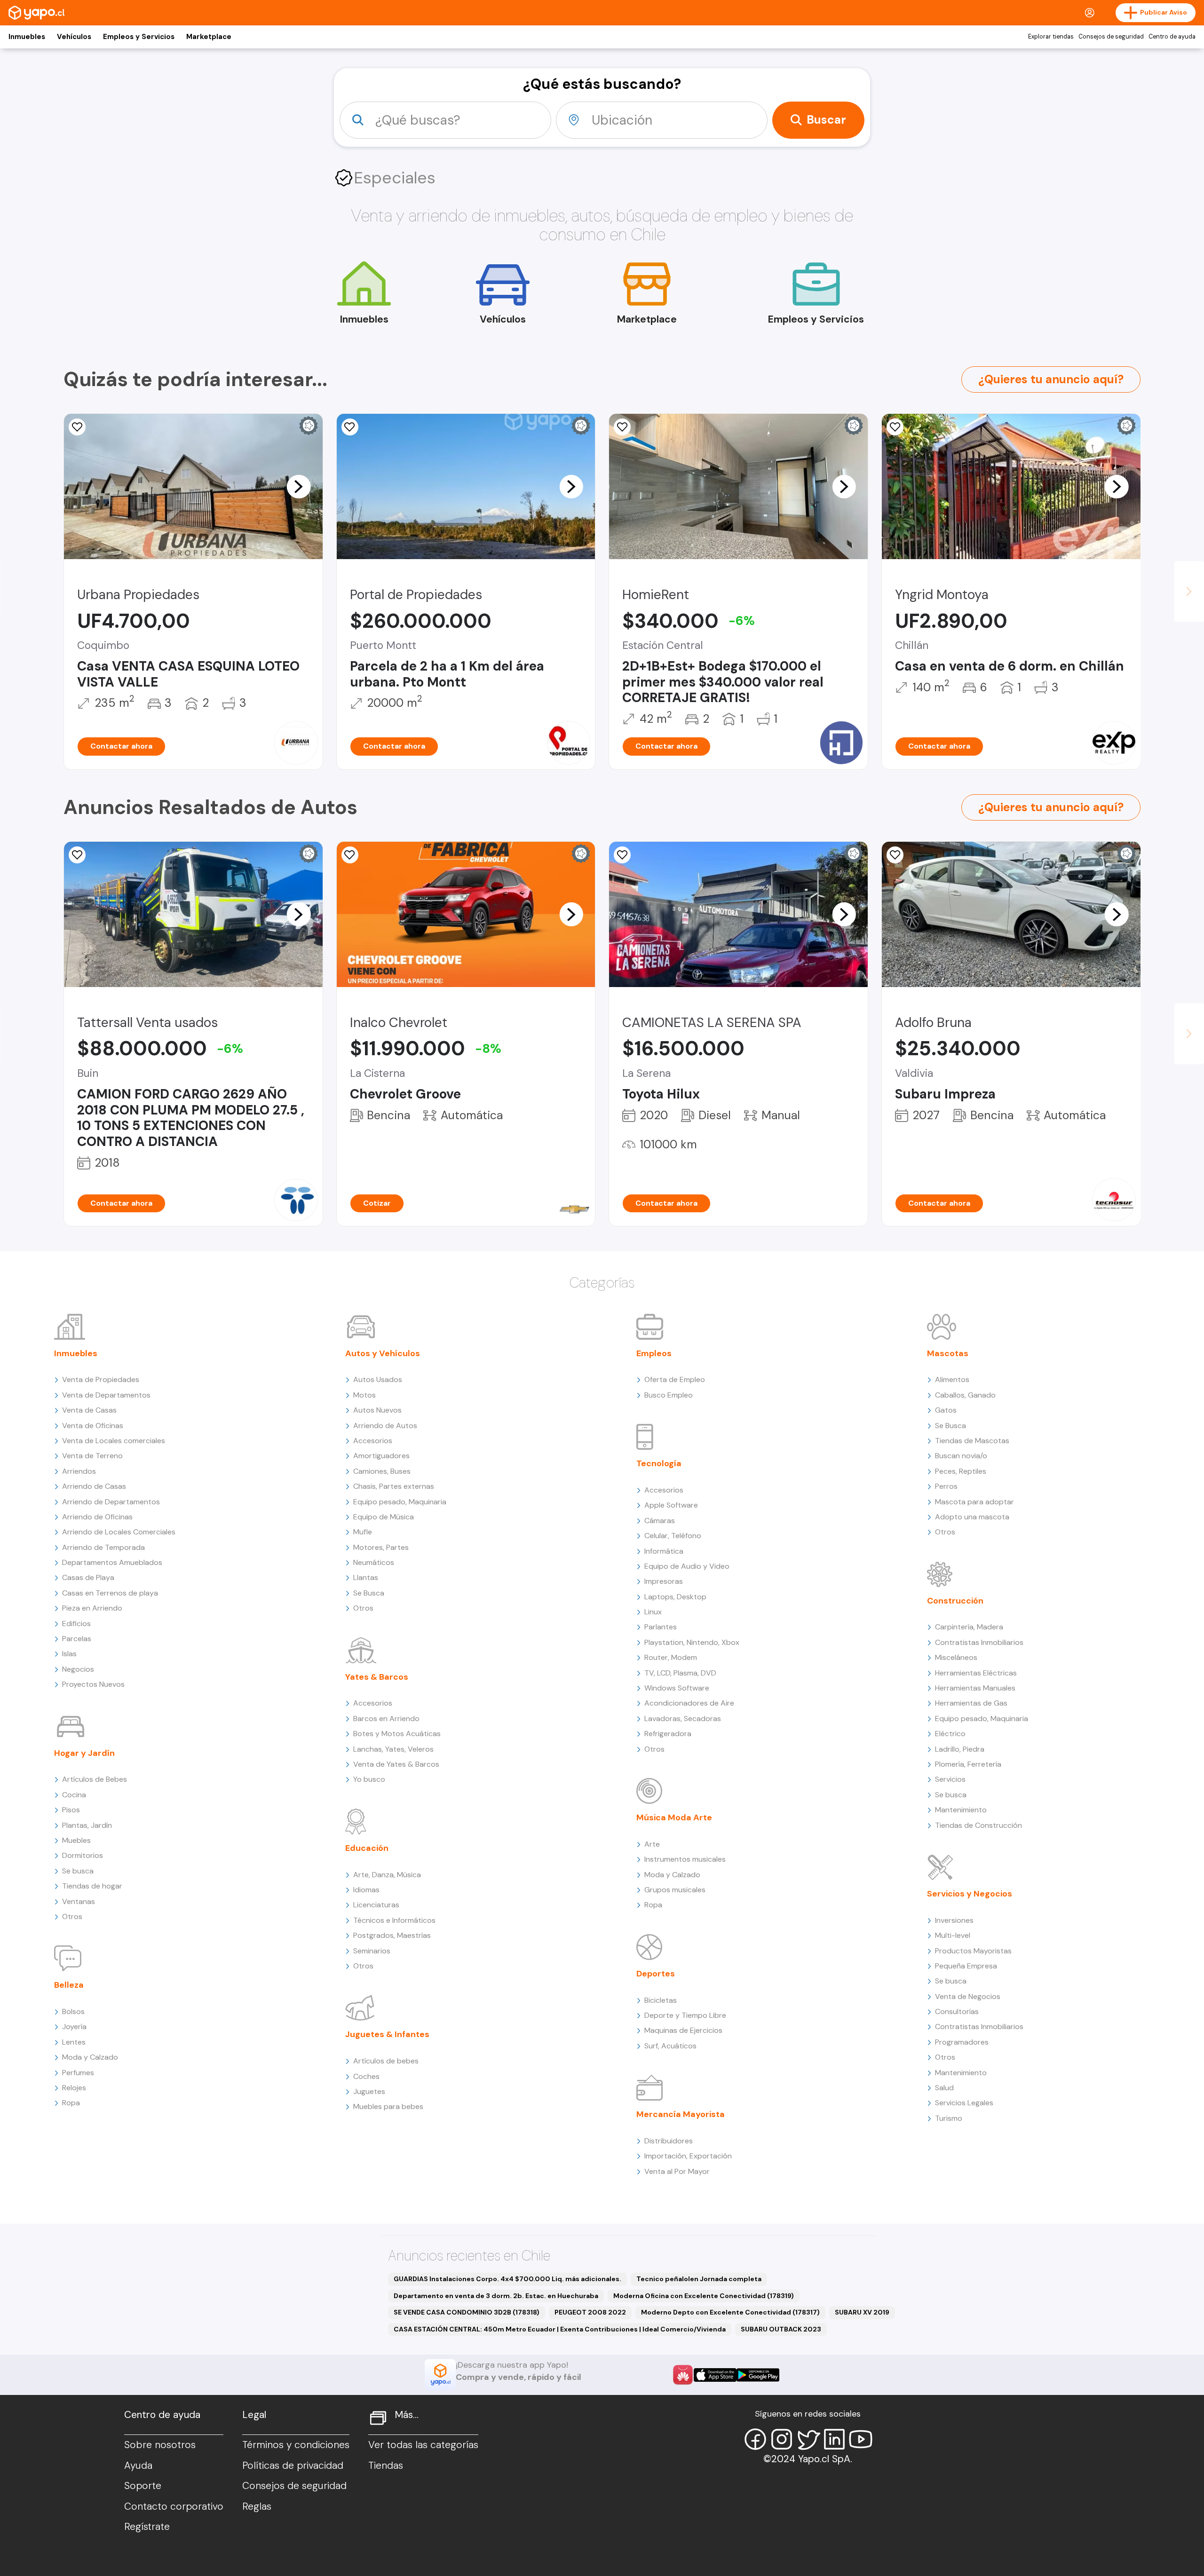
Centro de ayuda (1172, 37)
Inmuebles (27, 37)
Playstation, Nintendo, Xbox (692, 1642)
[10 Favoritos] (350, 855)
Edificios (76, 1624)
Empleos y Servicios (139, 37)
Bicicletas (661, 2000)
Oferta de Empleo (675, 1379)
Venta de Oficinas (93, 1426)
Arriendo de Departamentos (111, 1502)
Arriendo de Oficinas (97, 1517)
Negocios (78, 1669)
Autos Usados (378, 1379)
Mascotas (948, 1353)
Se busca (78, 1871)
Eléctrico (950, 1734)
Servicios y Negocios (970, 1894)
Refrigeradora (668, 1734)
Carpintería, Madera (969, 1627)
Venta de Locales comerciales (114, 1441)
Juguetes (369, 2091)
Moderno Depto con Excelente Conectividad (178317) (730, 2312)
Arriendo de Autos (385, 1426)
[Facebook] (755, 2439)
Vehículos (74, 37)
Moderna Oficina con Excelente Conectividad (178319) (704, 2296)
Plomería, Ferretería (968, 1764)
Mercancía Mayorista (681, 2114)
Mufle (363, 1532)
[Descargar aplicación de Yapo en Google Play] (758, 2375)
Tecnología (659, 1463)
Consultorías (957, 2011)
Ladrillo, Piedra (960, 1749)
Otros (72, 1916)
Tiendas (386, 2465)
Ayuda (138, 2465)
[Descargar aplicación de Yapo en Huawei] (683, 2375)
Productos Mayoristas (973, 1951)
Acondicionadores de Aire (689, 1703)
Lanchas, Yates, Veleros (393, 1749)
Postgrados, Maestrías (392, 1935)
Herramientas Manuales (975, 1688)
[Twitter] (808, 2439)
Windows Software (677, 1688)
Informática (664, 1551)
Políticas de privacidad (293, 2465)
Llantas (366, 1577)
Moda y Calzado (90, 2057)
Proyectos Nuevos (93, 1684)
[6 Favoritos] (350, 427)
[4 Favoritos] (77, 855)
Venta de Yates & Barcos (396, 1764)
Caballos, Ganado (965, 1395)
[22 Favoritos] (622, 427)
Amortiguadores (381, 1456)
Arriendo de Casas (94, 1486)
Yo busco (369, 1779)
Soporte (143, 2486)
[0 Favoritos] (77, 427)
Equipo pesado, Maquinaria (400, 1502)
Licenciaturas (376, 1905)
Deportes (656, 1974)
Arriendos (79, 1471)
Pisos (71, 1810)
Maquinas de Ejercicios (683, 2030)
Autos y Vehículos (383, 1353)
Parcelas (77, 1639)
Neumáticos (374, 1562)
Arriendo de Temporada (103, 1547)
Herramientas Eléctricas (976, 1673)
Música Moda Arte (674, 1817)
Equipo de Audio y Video (687, 1566)
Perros (946, 1486)
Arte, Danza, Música (387, 1875)
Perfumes (78, 2073)
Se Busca (369, 1593)
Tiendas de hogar (92, 1886)
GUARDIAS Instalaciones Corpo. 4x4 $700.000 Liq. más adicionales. (507, 2279)
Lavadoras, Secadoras (683, 1719)
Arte (652, 1844)
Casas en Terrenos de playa (110, 1593)
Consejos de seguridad (1111, 37)
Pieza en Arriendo (92, 1608)
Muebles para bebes (388, 2106)
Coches (366, 2076)
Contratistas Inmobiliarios (979, 1642)
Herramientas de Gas (971, 1703)
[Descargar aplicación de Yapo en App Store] (715, 2375)
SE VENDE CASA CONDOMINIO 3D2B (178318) (467, 2312)
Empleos (654, 1353)
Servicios (950, 1779)
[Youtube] (861, 2439)
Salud (944, 2088)
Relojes (74, 2088)
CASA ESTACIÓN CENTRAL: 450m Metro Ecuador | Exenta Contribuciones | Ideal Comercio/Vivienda (560, 2329)
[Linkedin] (834, 2439)
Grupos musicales (675, 1890)
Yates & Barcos (377, 1677)
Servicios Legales (964, 2103)
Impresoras (664, 1581)
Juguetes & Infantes (387, 2034)
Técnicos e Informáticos (394, 1920)
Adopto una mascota (972, 1517)
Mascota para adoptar (974, 1502)
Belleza (69, 1985)
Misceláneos (956, 1657)
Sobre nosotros (160, 2445)
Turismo (949, 2118)
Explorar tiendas (1051, 37)
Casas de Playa (88, 1577)
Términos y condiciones (296, 2445)
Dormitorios (83, 1855)
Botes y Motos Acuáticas (397, 1734)
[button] (299, 486)
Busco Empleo (669, 1395)
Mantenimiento (961, 1810)
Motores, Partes (381, 1547)
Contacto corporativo (174, 2506)
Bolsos (73, 2011)
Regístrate (147, 2527)
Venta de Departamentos (106, 1395)
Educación (367, 1848)
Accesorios (373, 1441)
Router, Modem (671, 1657)
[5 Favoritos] (622, 855)
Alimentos (952, 1379)
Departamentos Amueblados (112, 1562)
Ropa (71, 2103)
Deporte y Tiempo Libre (685, 2015)
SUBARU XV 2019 (862, 2312)
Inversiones (954, 1920)
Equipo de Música (384, 1517)
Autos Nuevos (377, 1410)
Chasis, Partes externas (394, 1486)
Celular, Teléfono (673, 1536)
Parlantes (661, 1627)
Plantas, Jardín (87, 1825)
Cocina (74, 1795)
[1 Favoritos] (895, 855)
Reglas (257, 2506)
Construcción (955, 1601)
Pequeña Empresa (966, 1966)
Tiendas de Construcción (978, 1825)
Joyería (74, 2027)
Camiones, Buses (382, 1471)
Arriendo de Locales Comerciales (119, 1532)
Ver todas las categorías (423, 2445)
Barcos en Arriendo (386, 1719)
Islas (69, 1654)
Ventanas (79, 1901)
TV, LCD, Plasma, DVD (680, 1673)
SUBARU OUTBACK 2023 (781, 2329)
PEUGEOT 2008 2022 (590, 2312)
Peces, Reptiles (961, 1471)
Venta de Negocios (968, 1996)
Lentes (74, 2042)
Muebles (76, 1840)
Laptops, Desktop (675, 1597)
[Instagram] (782, 2439)
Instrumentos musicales (685, 1859)
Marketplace (209, 37)
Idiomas (366, 1890)
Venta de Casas (89, 1410)
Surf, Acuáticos (670, 2046)
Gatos (946, 1410)
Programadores (962, 2042)
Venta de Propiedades (101, 1379)
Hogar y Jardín (84, 1753)
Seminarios (372, 1951)
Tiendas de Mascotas (972, 1441)
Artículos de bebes (386, 2061)
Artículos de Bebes (95, 1779)
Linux (653, 1612)
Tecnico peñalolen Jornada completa (699, 2279)
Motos (364, 1395)
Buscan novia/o (961, 1456)
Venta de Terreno (92, 1456)
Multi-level (953, 1935)
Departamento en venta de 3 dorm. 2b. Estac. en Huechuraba (496, 2296)
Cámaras (660, 1521)
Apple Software (671, 1505)
